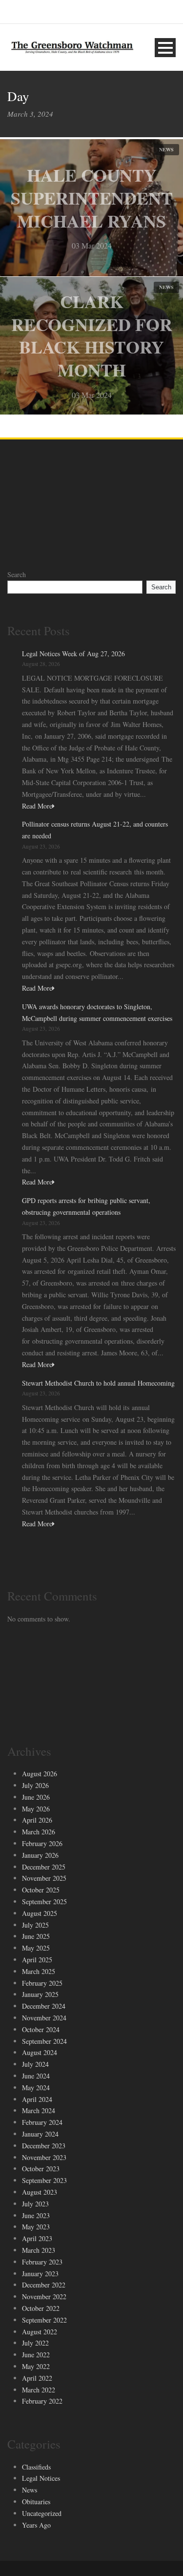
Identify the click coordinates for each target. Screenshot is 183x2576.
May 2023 (36, 2227)
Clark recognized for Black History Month (92, 335)
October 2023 (41, 2169)
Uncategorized (42, 2513)
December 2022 (44, 2285)
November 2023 (44, 2157)
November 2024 (44, 2018)
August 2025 (40, 1913)
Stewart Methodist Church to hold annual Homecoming (98, 1383)
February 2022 (42, 2401)
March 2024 (39, 2110)
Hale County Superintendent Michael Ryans (92, 198)
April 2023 (37, 2238)
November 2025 (44, 1878)
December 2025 (44, 1867)
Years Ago (36, 2525)
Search (17, 574)
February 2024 (42, 2122)
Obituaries (36, 2502)
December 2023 (44, 2146)
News (166, 149)
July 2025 (35, 1925)
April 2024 (37, 2099)
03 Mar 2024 (92, 245)
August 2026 (40, 1774)
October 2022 (41, 2308)
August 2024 (40, 2052)
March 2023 (39, 2250)
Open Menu (165, 48)
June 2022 (36, 2355)
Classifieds (36, 2467)
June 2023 (36, 2215)
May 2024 (36, 2088)
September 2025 (44, 1901)
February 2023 (42, 2262)
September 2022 (44, 2320)
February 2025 (42, 1983)
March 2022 (39, 2390)
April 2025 (37, 1960)
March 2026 (39, 1832)
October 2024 (41, 2029)
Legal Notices (41, 2478)
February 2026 (42, 1843)
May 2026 (36, 1809)
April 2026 (37, 1820)
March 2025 (39, 1971)
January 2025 (40, 1994)
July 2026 (35, 1785)
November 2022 (44, 2296)
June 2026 (36, 1797)
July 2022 (35, 2343)
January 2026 (40, 1855)
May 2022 (36, 2366)
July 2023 (35, 2204)
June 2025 (36, 1936)
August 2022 (40, 2332)
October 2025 (41, 1890)
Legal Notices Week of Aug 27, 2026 (73, 654)
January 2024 (40, 2134)
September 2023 (44, 2180)
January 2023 (40, 2274)
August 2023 (40, 2192)
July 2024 (35, 2064)
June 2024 (36, 2076)
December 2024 (44, 2006)
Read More (37, 806)
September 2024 (44, 2041)
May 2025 (36, 1948)
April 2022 (37, 2378)
